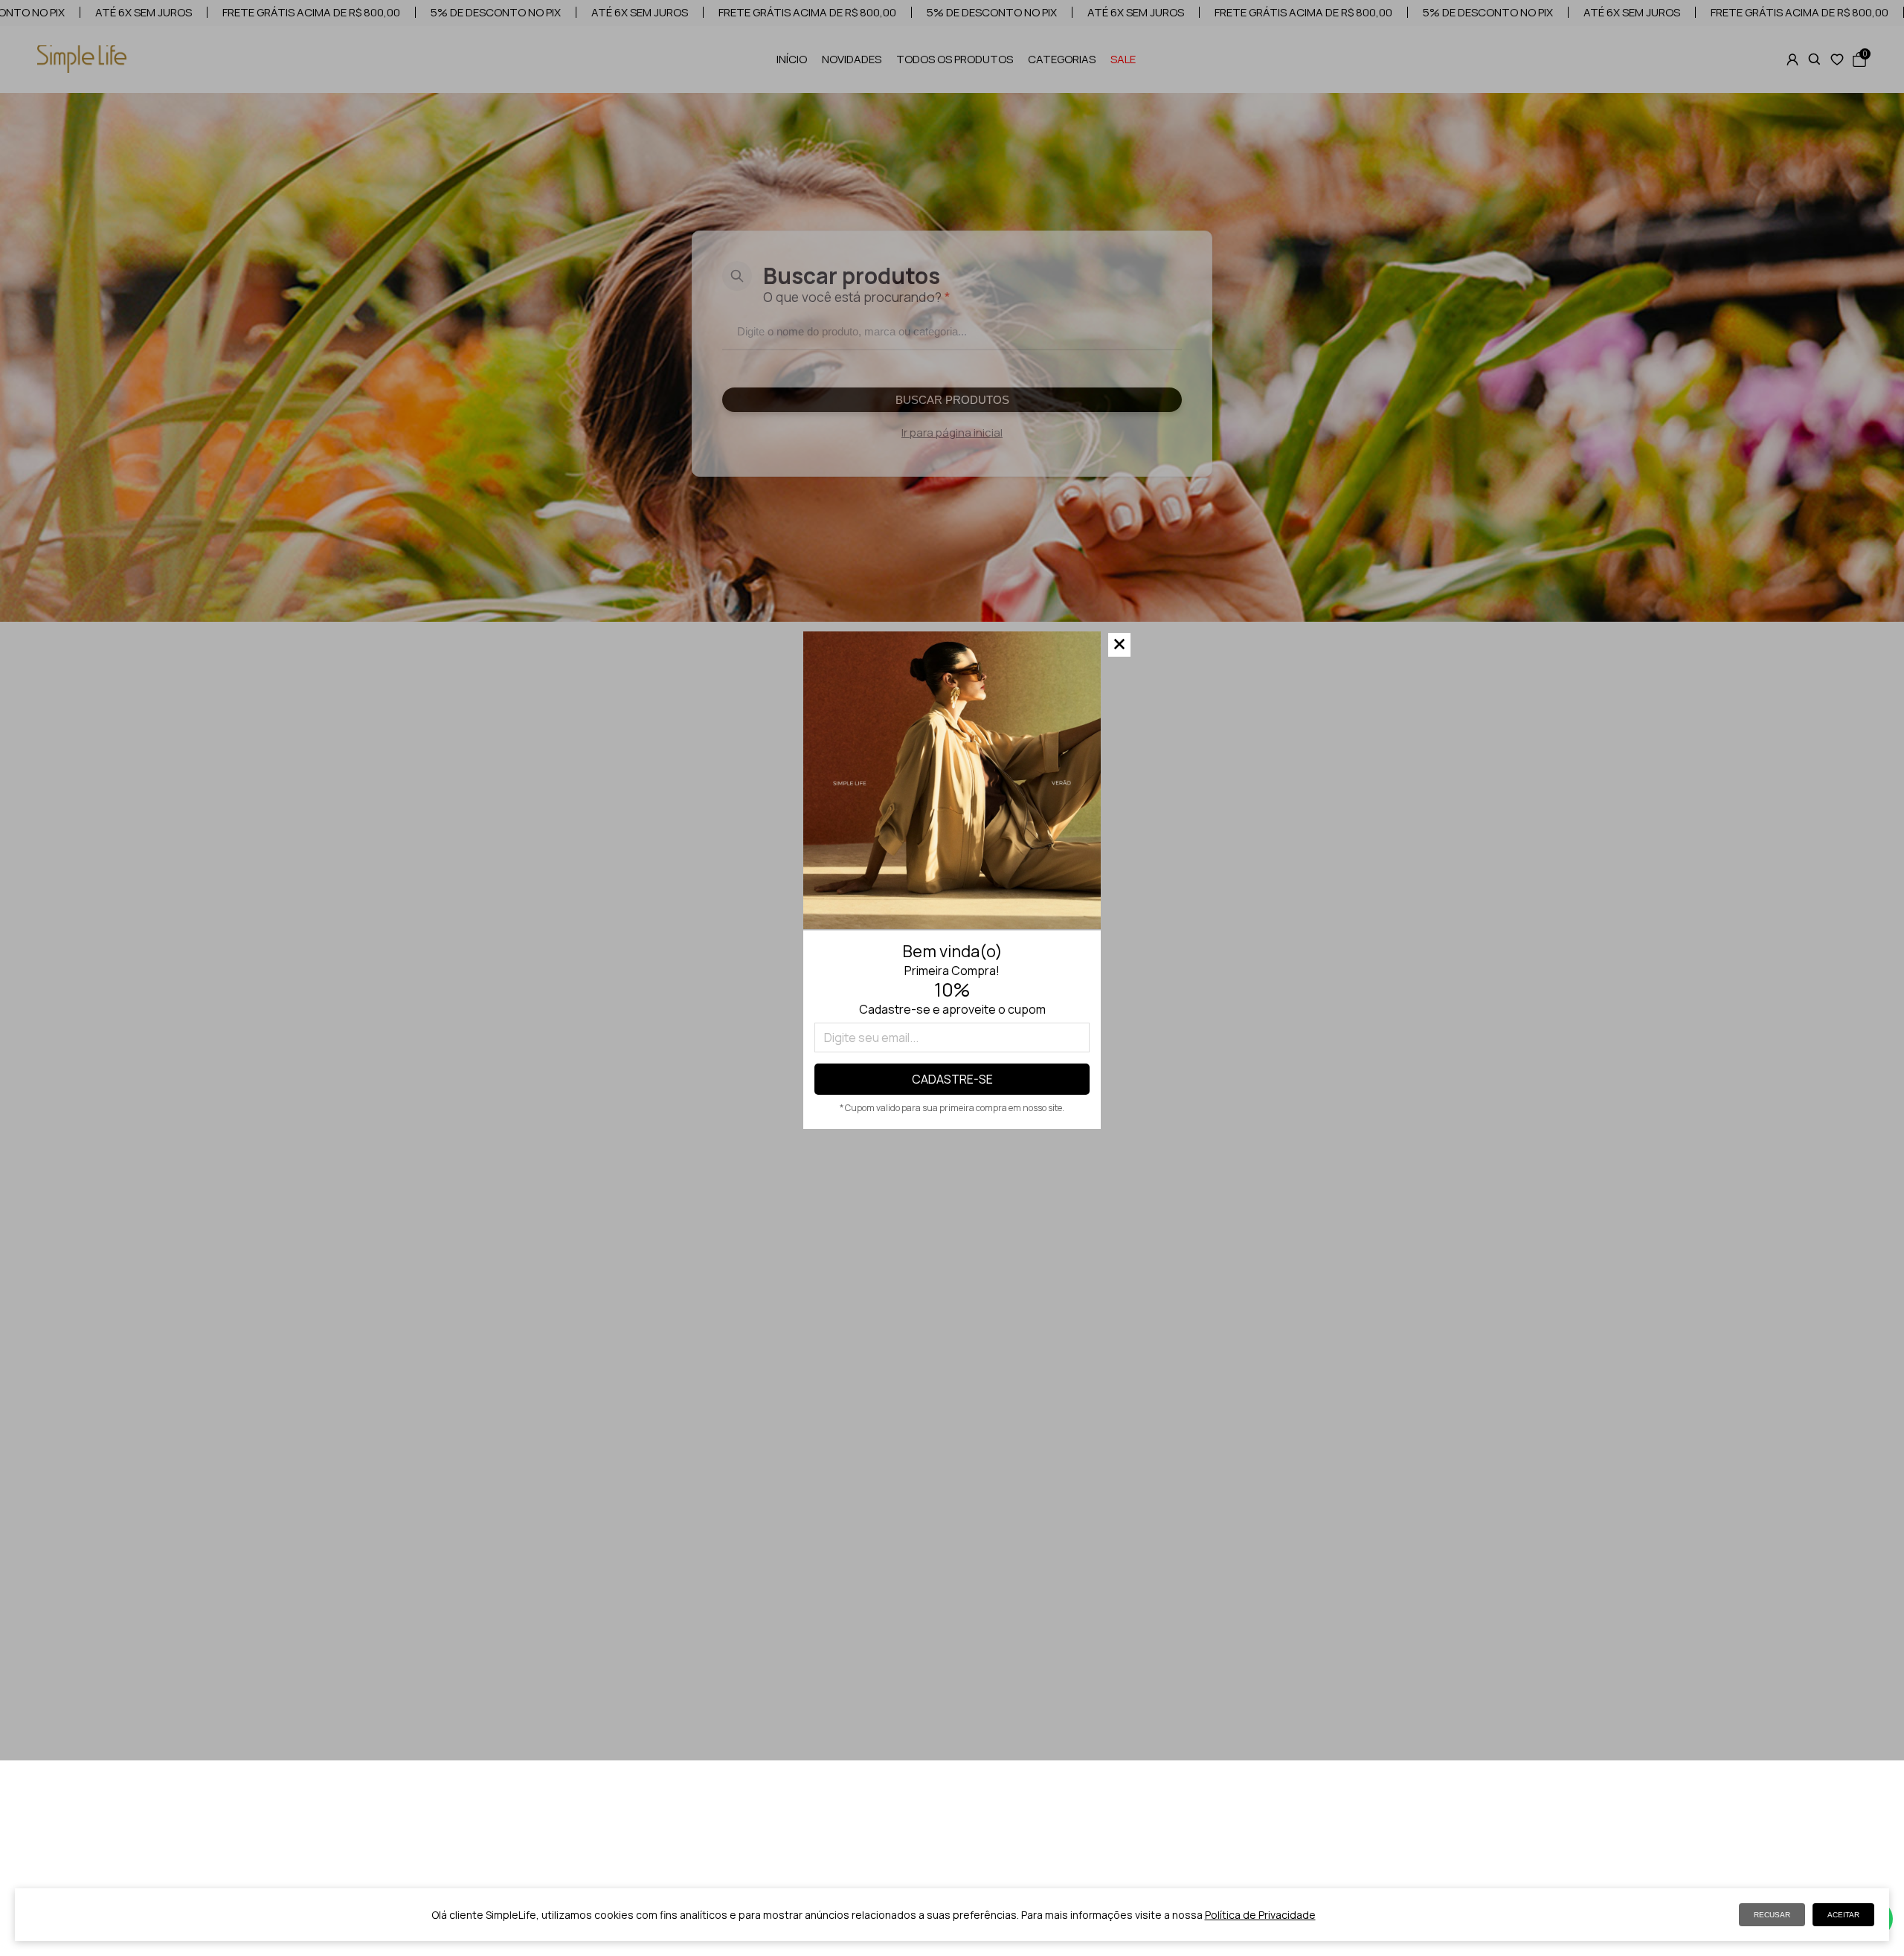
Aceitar (1843, 1915)
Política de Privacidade (1260, 1915)
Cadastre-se (952, 1079)
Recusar (1772, 1915)
